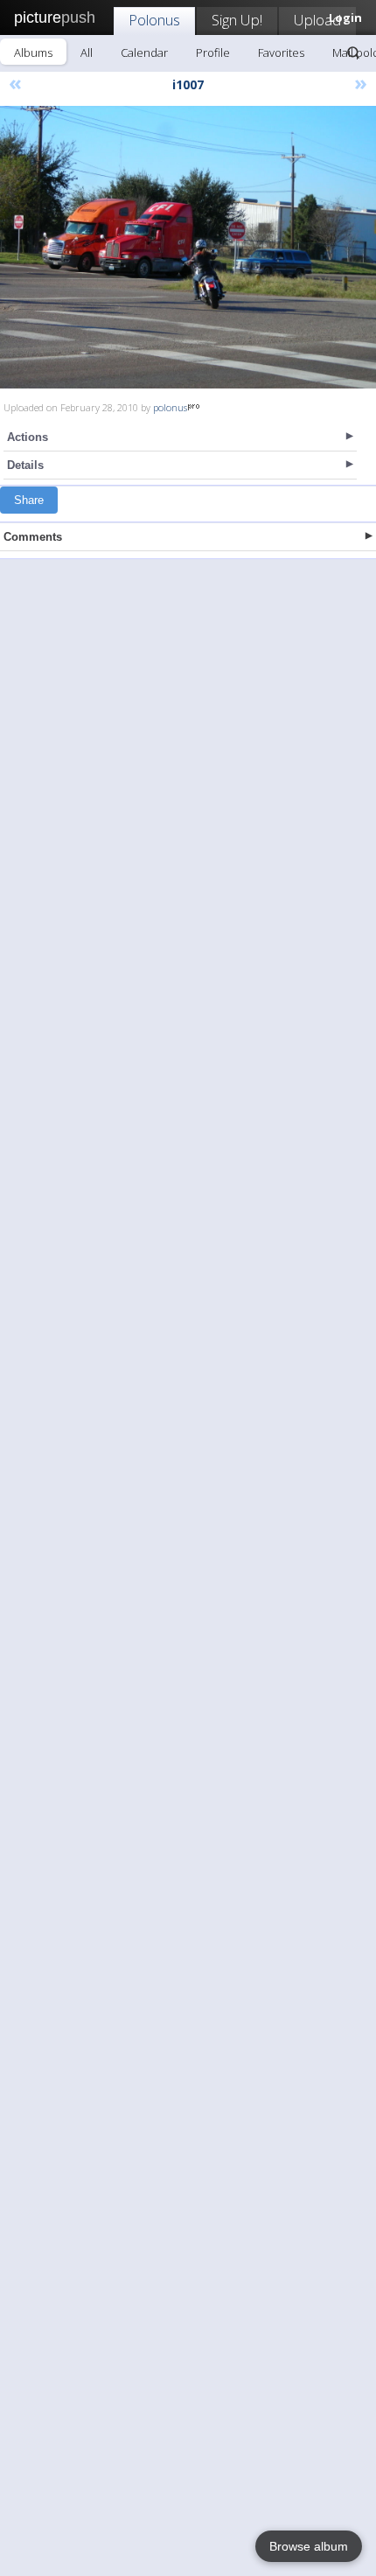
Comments (33, 537)
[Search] (353, 52)
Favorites (281, 52)
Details (25, 465)
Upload (317, 20)
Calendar (144, 52)
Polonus (154, 20)
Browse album (309, 2546)
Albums (33, 52)
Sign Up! (237, 20)
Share (29, 500)
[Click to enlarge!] (188, 247)
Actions (28, 437)
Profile (213, 52)
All (87, 52)
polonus (170, 407)
